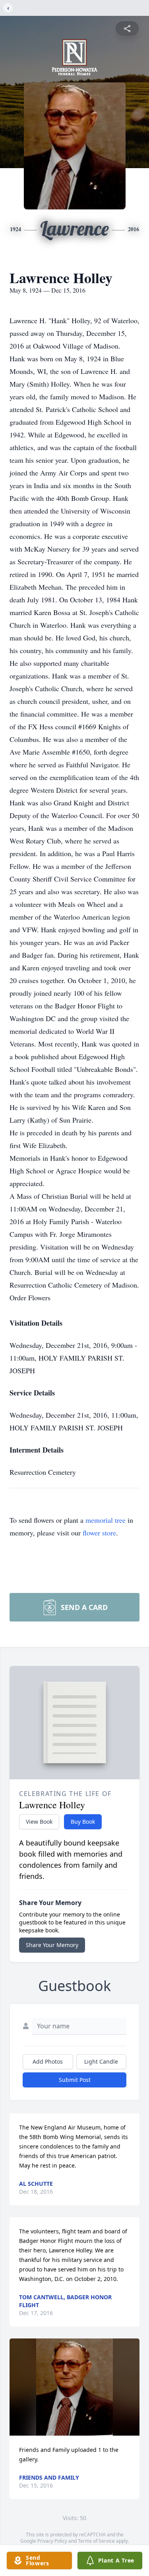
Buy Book (83, 1822)
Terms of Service (96, 2541)
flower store (99, 1533)
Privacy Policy (52, 2541)
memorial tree (105, 1520)
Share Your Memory (52, 1945)
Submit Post (75, 2080)
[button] (74, 2387)
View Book (39, 1822)
